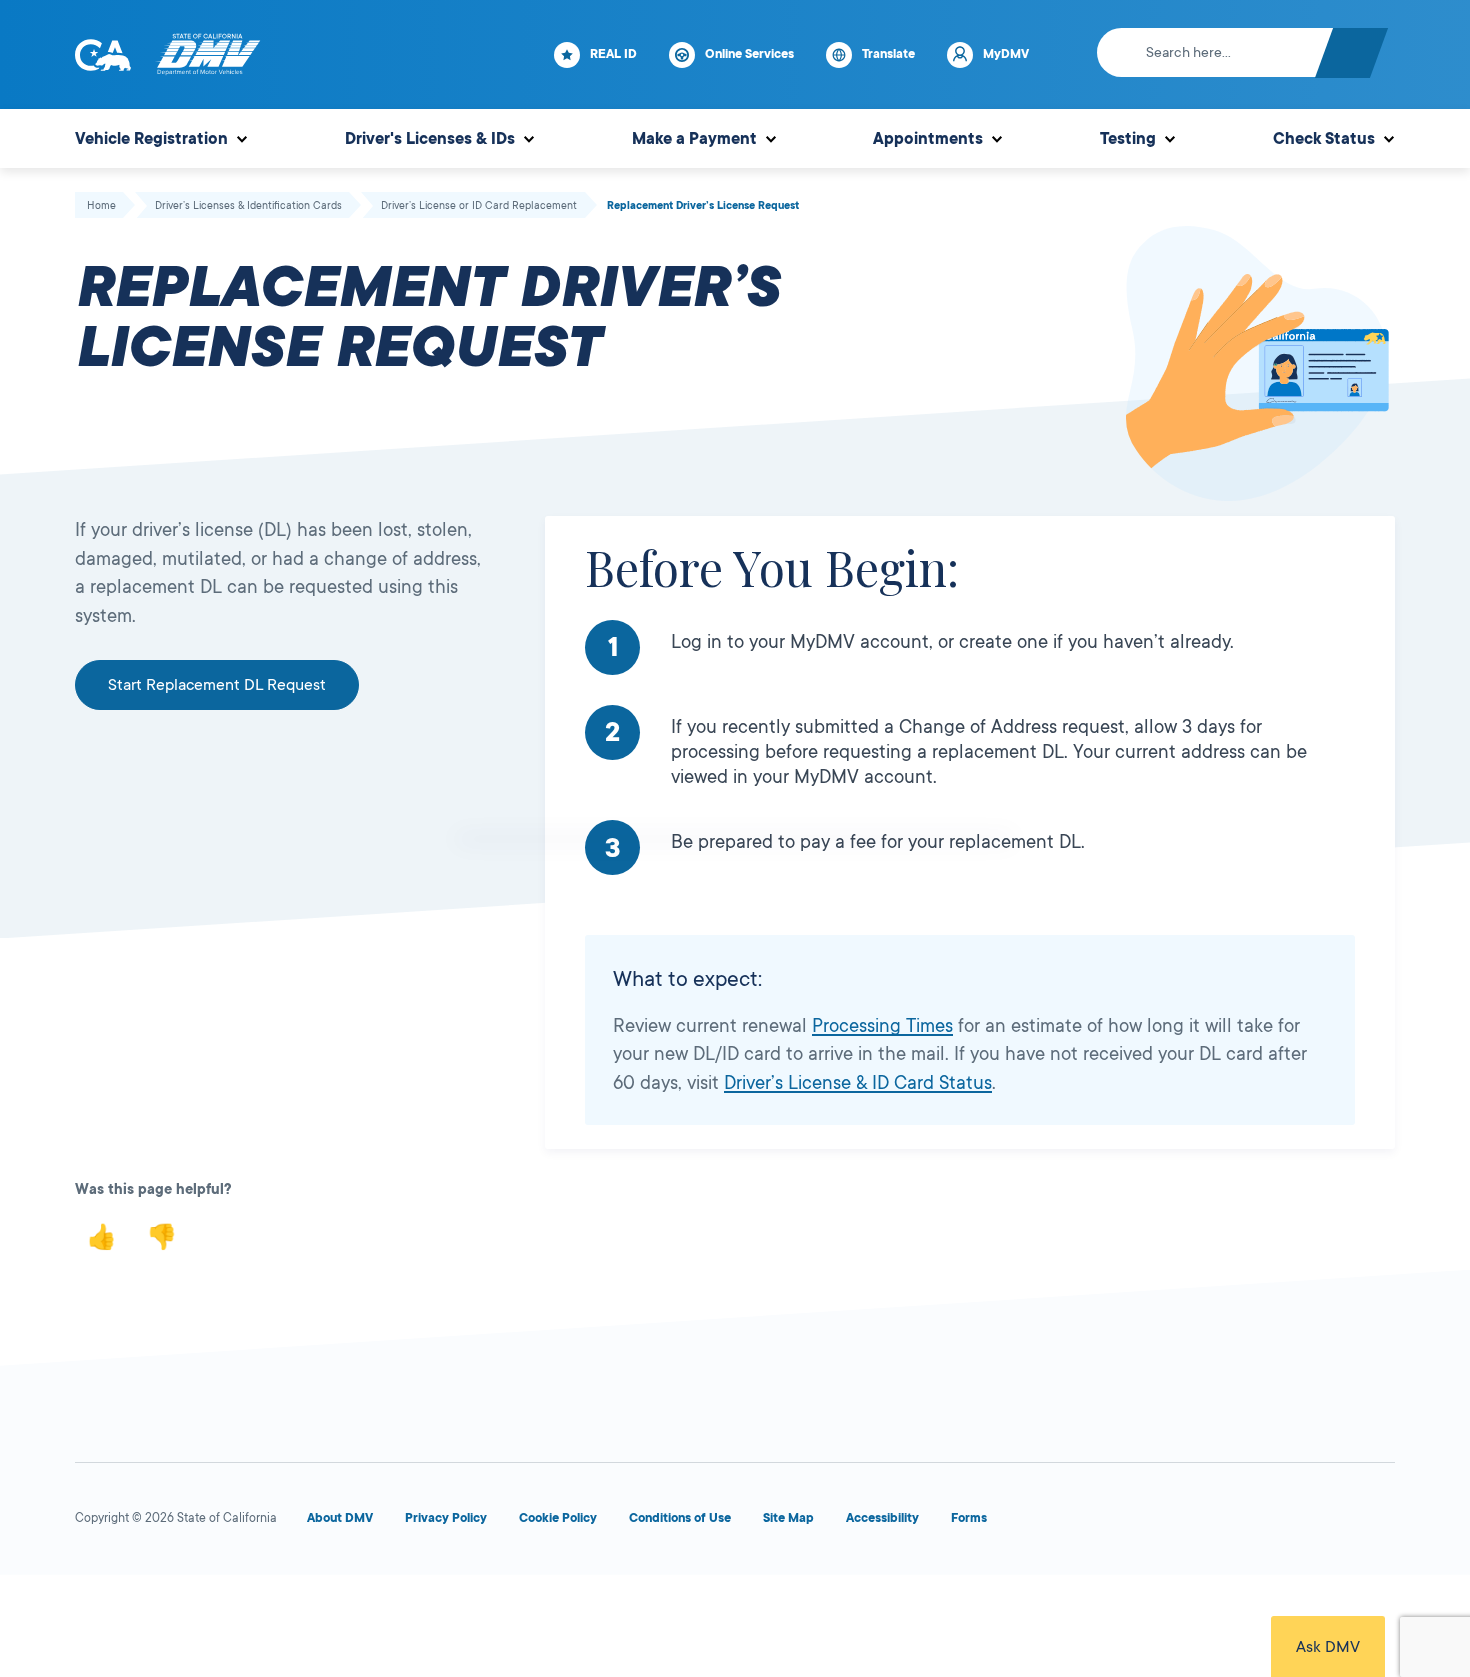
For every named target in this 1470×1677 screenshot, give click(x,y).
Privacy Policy (446, 1518)
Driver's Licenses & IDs (430, 139)
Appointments (928, 139)
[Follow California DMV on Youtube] (1231, 1523)
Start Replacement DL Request (217, 685)
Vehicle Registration (151, 139)
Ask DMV (1328, 1647)
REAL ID (613, 54)
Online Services (749, 54)
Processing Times (882, 1026)
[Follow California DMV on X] (1159, 1523)
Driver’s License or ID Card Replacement (479, 206)
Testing (1128, 139)
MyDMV (1006, 54)
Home (101, 206)
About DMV (340, 1518)
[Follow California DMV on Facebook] (1087, 1523)
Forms (969, 1518)
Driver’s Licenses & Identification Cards (248, 206)
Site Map (788, 1518)
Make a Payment (694, 139)
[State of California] (103, 55)
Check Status (1324, 139)
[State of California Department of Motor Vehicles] (208, 55)
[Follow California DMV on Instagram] (1303, 1523)
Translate (888, 54)
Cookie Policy (558, 1518)
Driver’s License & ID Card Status (858, 1083)
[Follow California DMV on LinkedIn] (1375, 1523)
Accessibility (882, 1518)
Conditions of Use (680, 1518)
